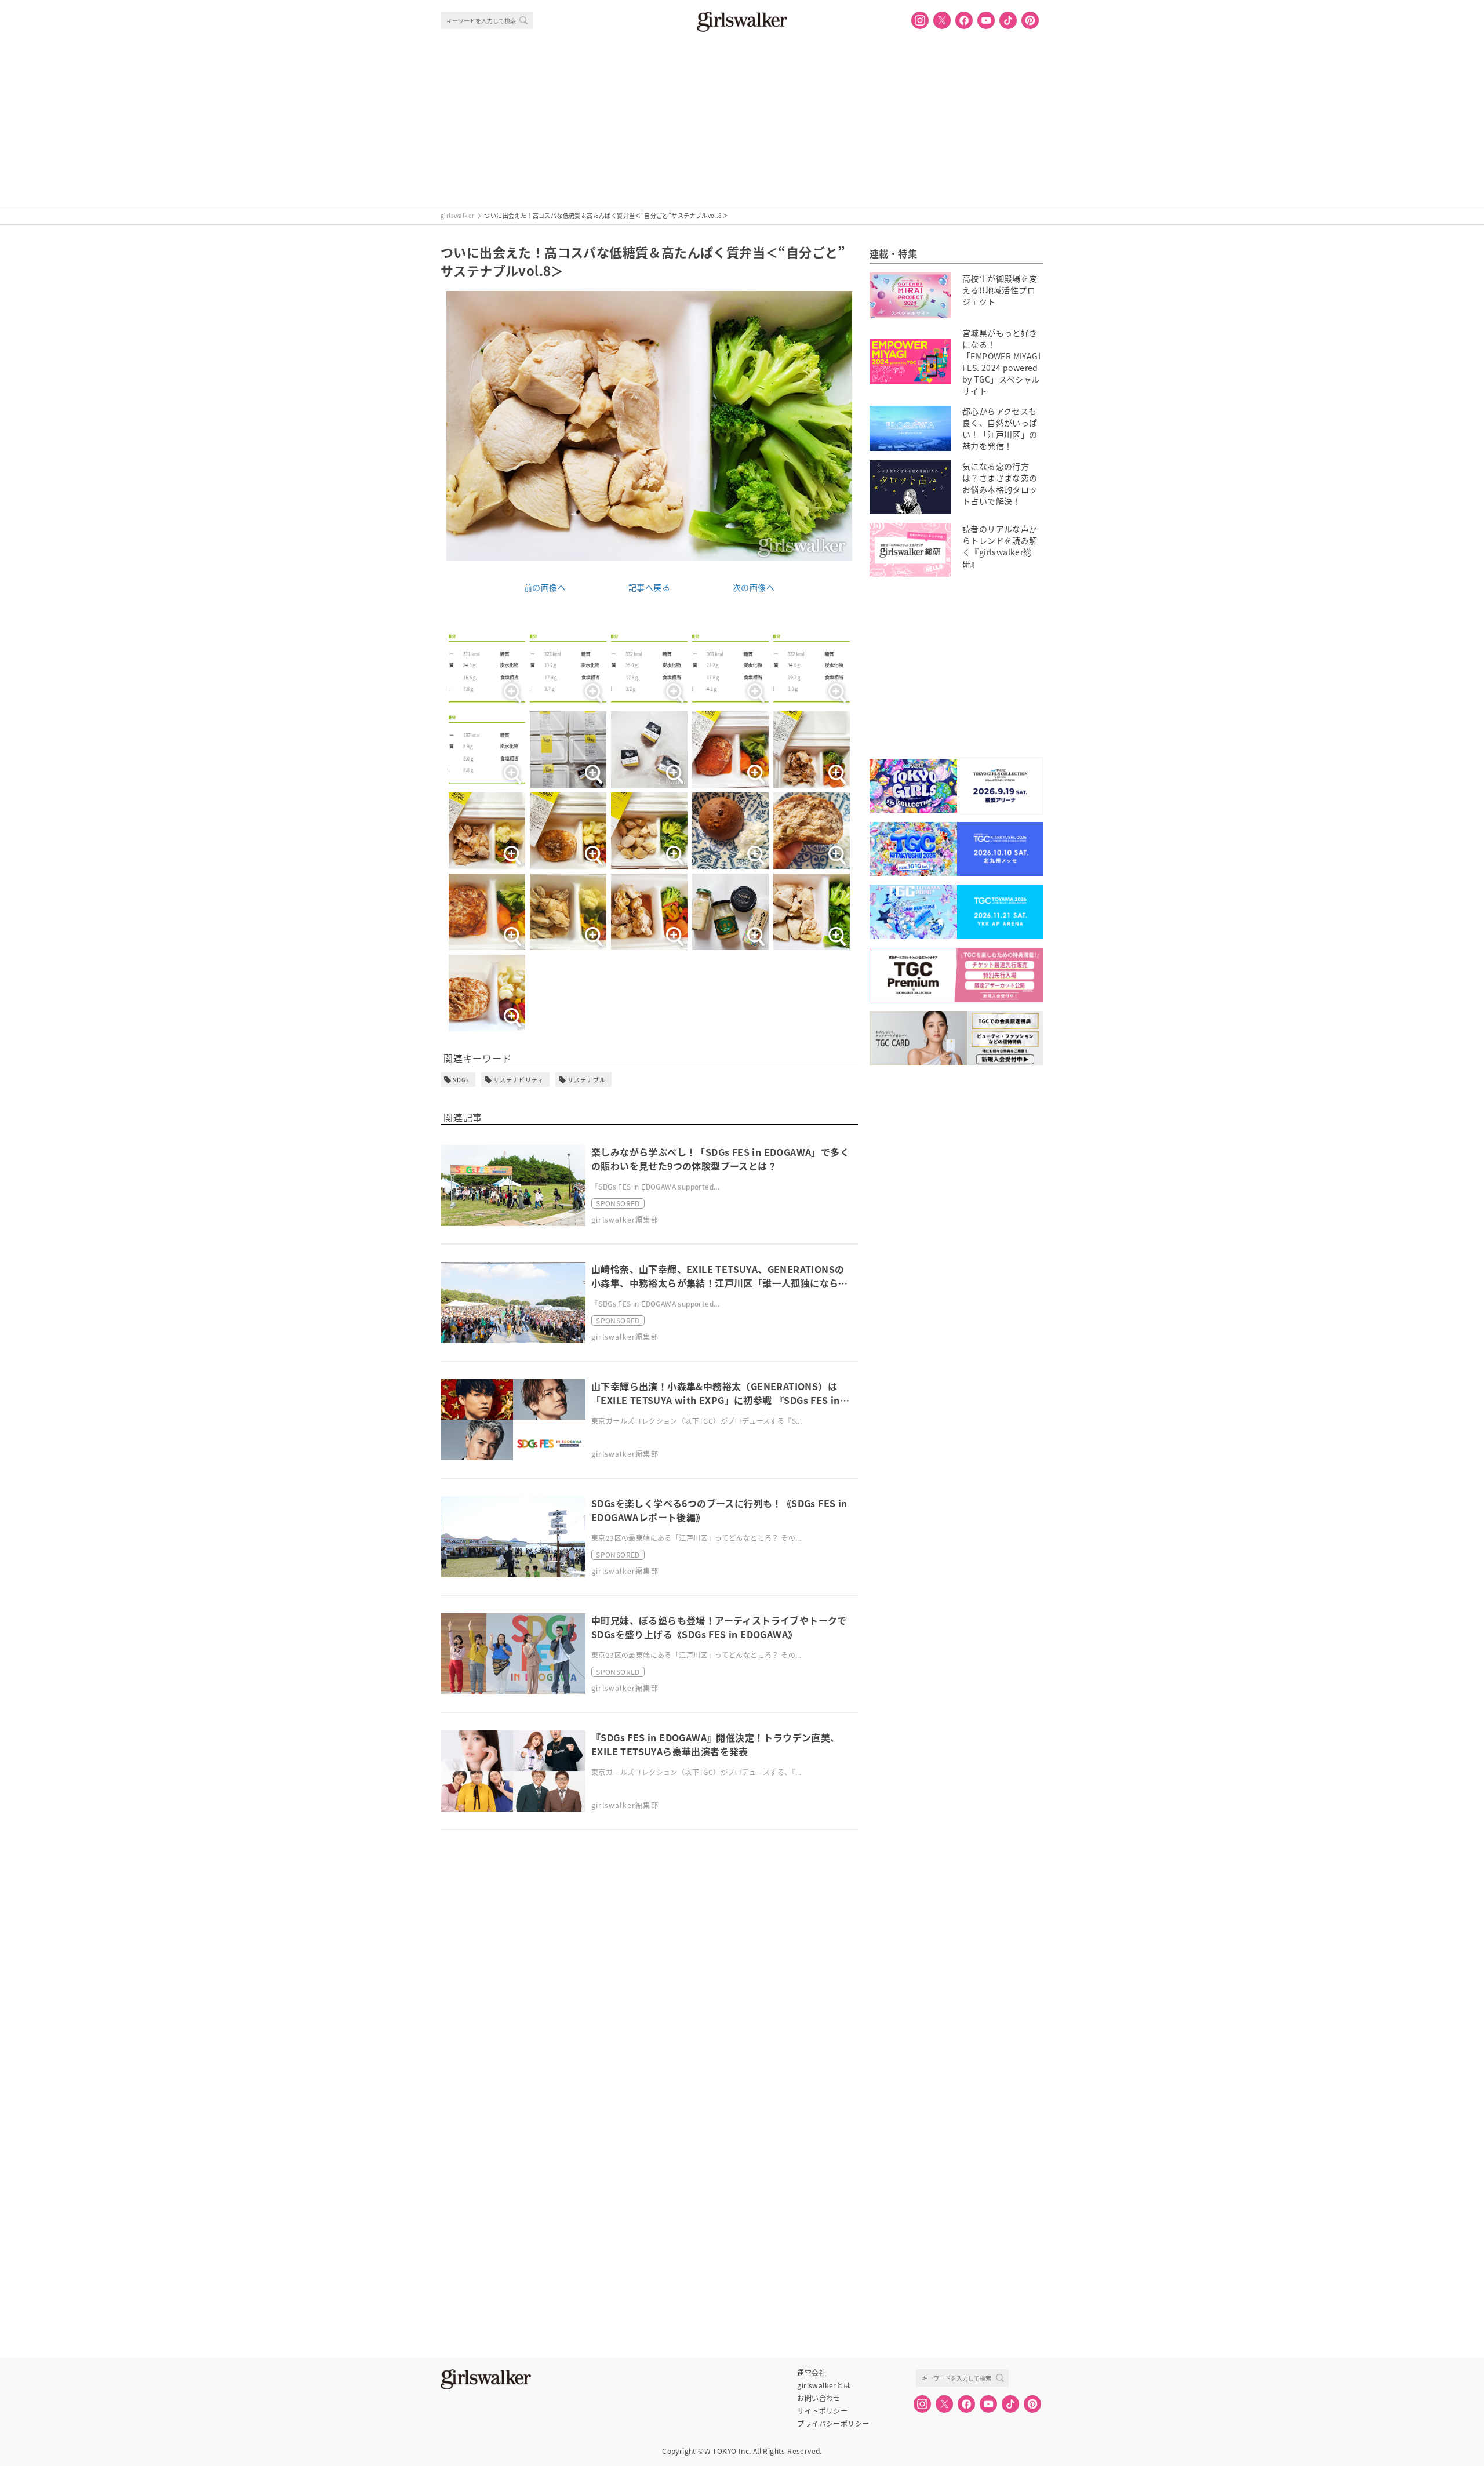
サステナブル (587, 1080)
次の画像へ (754, 587)
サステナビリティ (519, 1080)
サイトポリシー (822, 2411)
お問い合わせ (819, 2398)
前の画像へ (545, 587)
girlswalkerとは (824, 2385)
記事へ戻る (649, 587)
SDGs (461, 1080)
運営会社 (812, 2373)
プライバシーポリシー (833, 2424)
